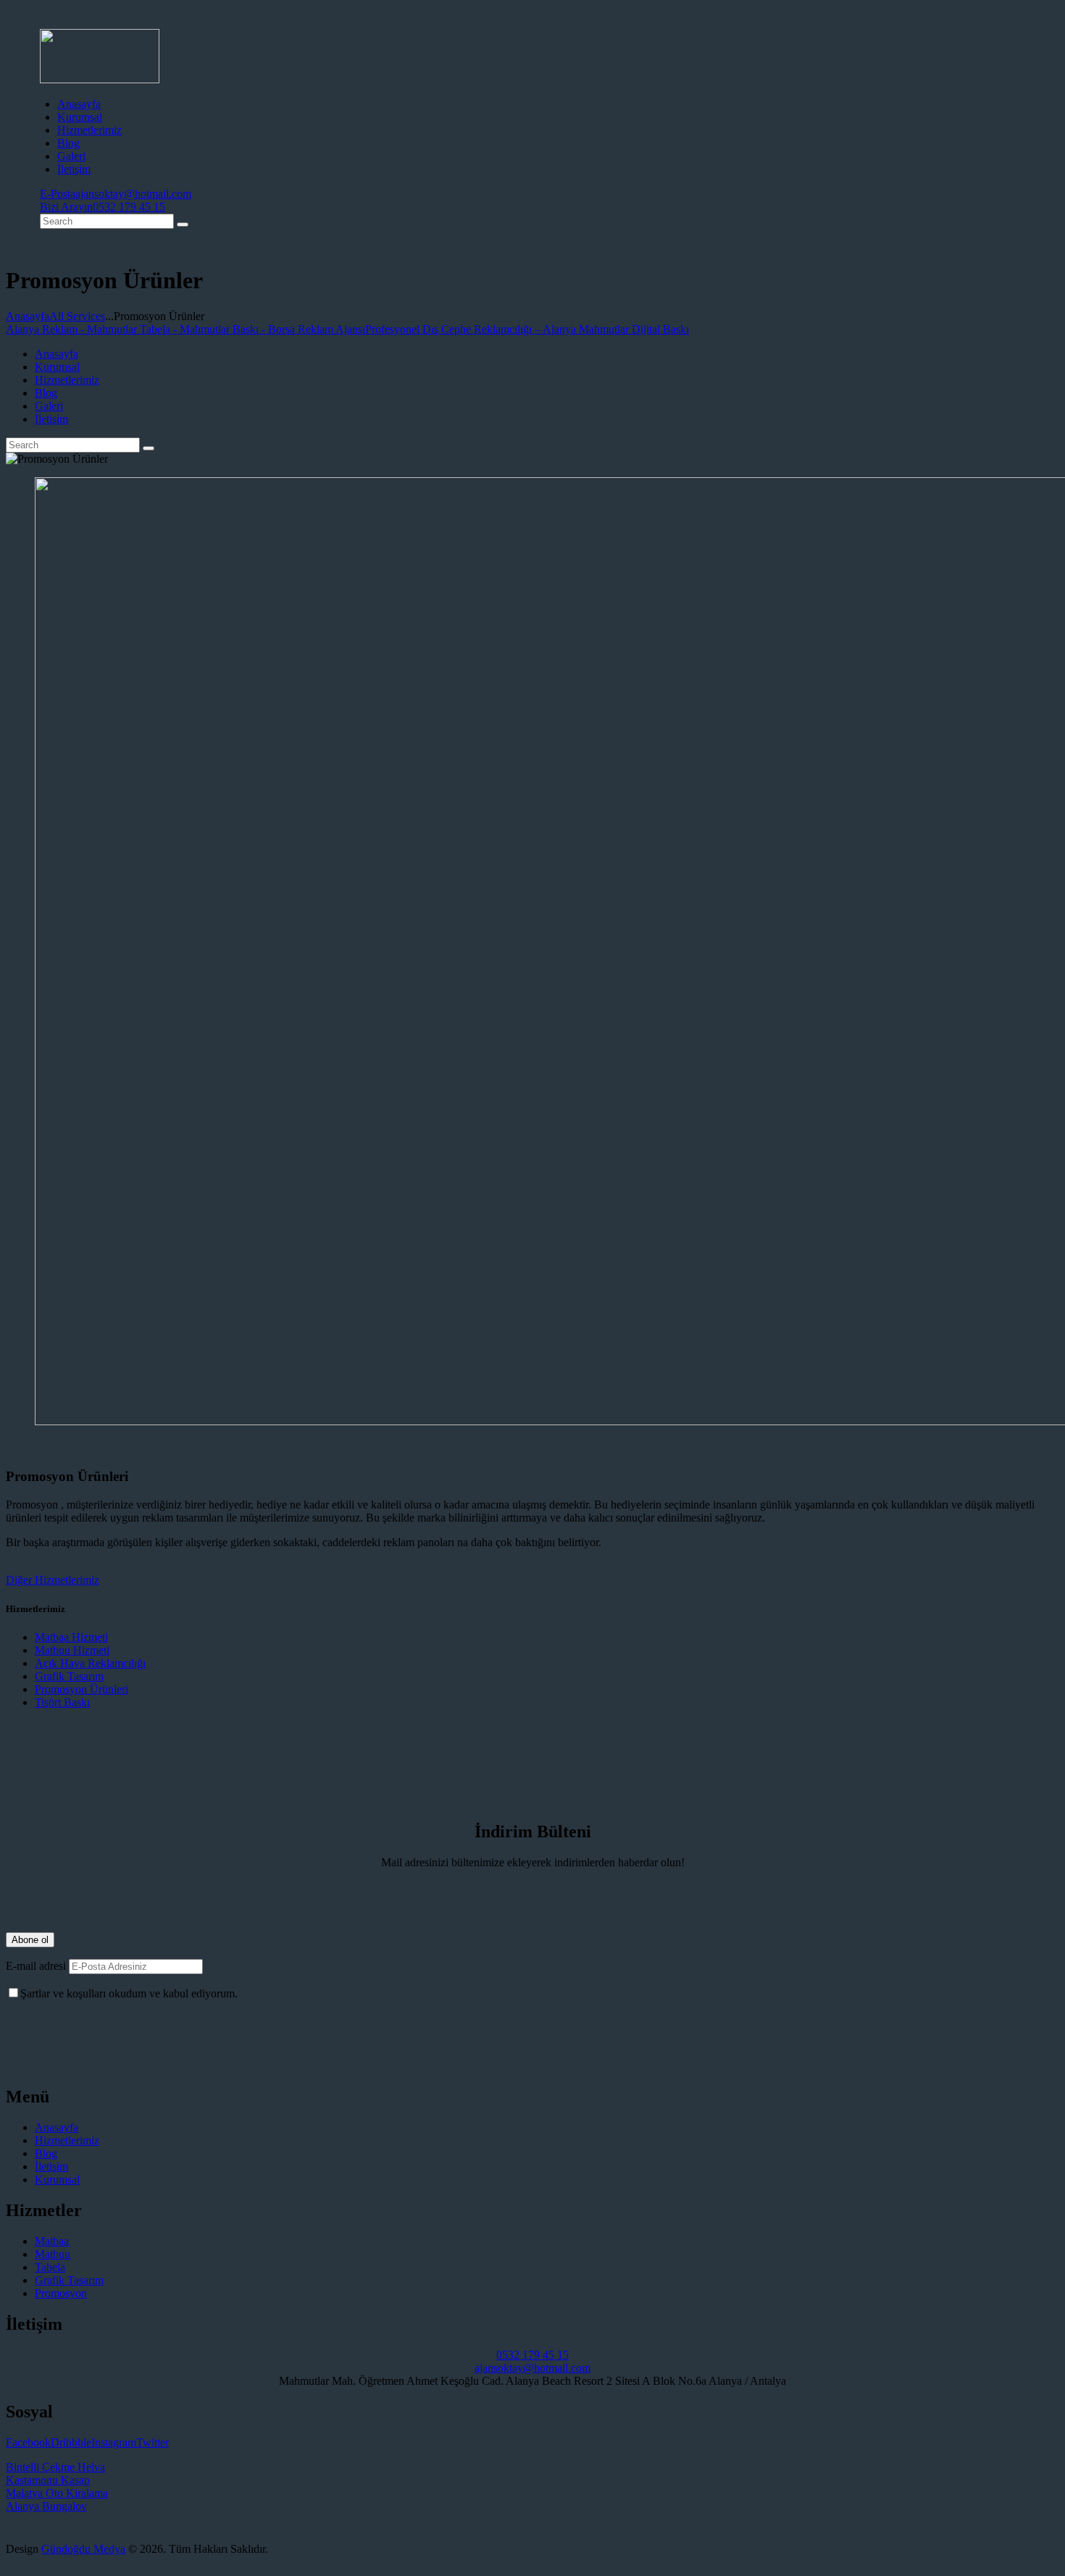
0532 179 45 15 (532, 2355)
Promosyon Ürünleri (82, 1689)
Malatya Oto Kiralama (57, 2493)
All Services (77, 316)
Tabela (50, 2267)
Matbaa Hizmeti (71, 1637)
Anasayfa (28, 316)
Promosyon (61, 2293)
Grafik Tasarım (69, 1676)
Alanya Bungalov (46, 2506)
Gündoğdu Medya (83, 2549)
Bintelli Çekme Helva (55, 2467)
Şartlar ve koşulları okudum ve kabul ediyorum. (129, 1993)
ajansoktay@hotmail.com (532, 2368)
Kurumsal (57, 2179)
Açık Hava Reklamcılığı (90, 1663)
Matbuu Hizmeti (72, 1650)
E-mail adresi (36, 1966)
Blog (46, 2153)
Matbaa (52, 2241)
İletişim (51, 2166)
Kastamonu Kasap (48, 2480)
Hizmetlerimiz (67, 2140)
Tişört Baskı (62, 1702)
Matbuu (53, 2254)
